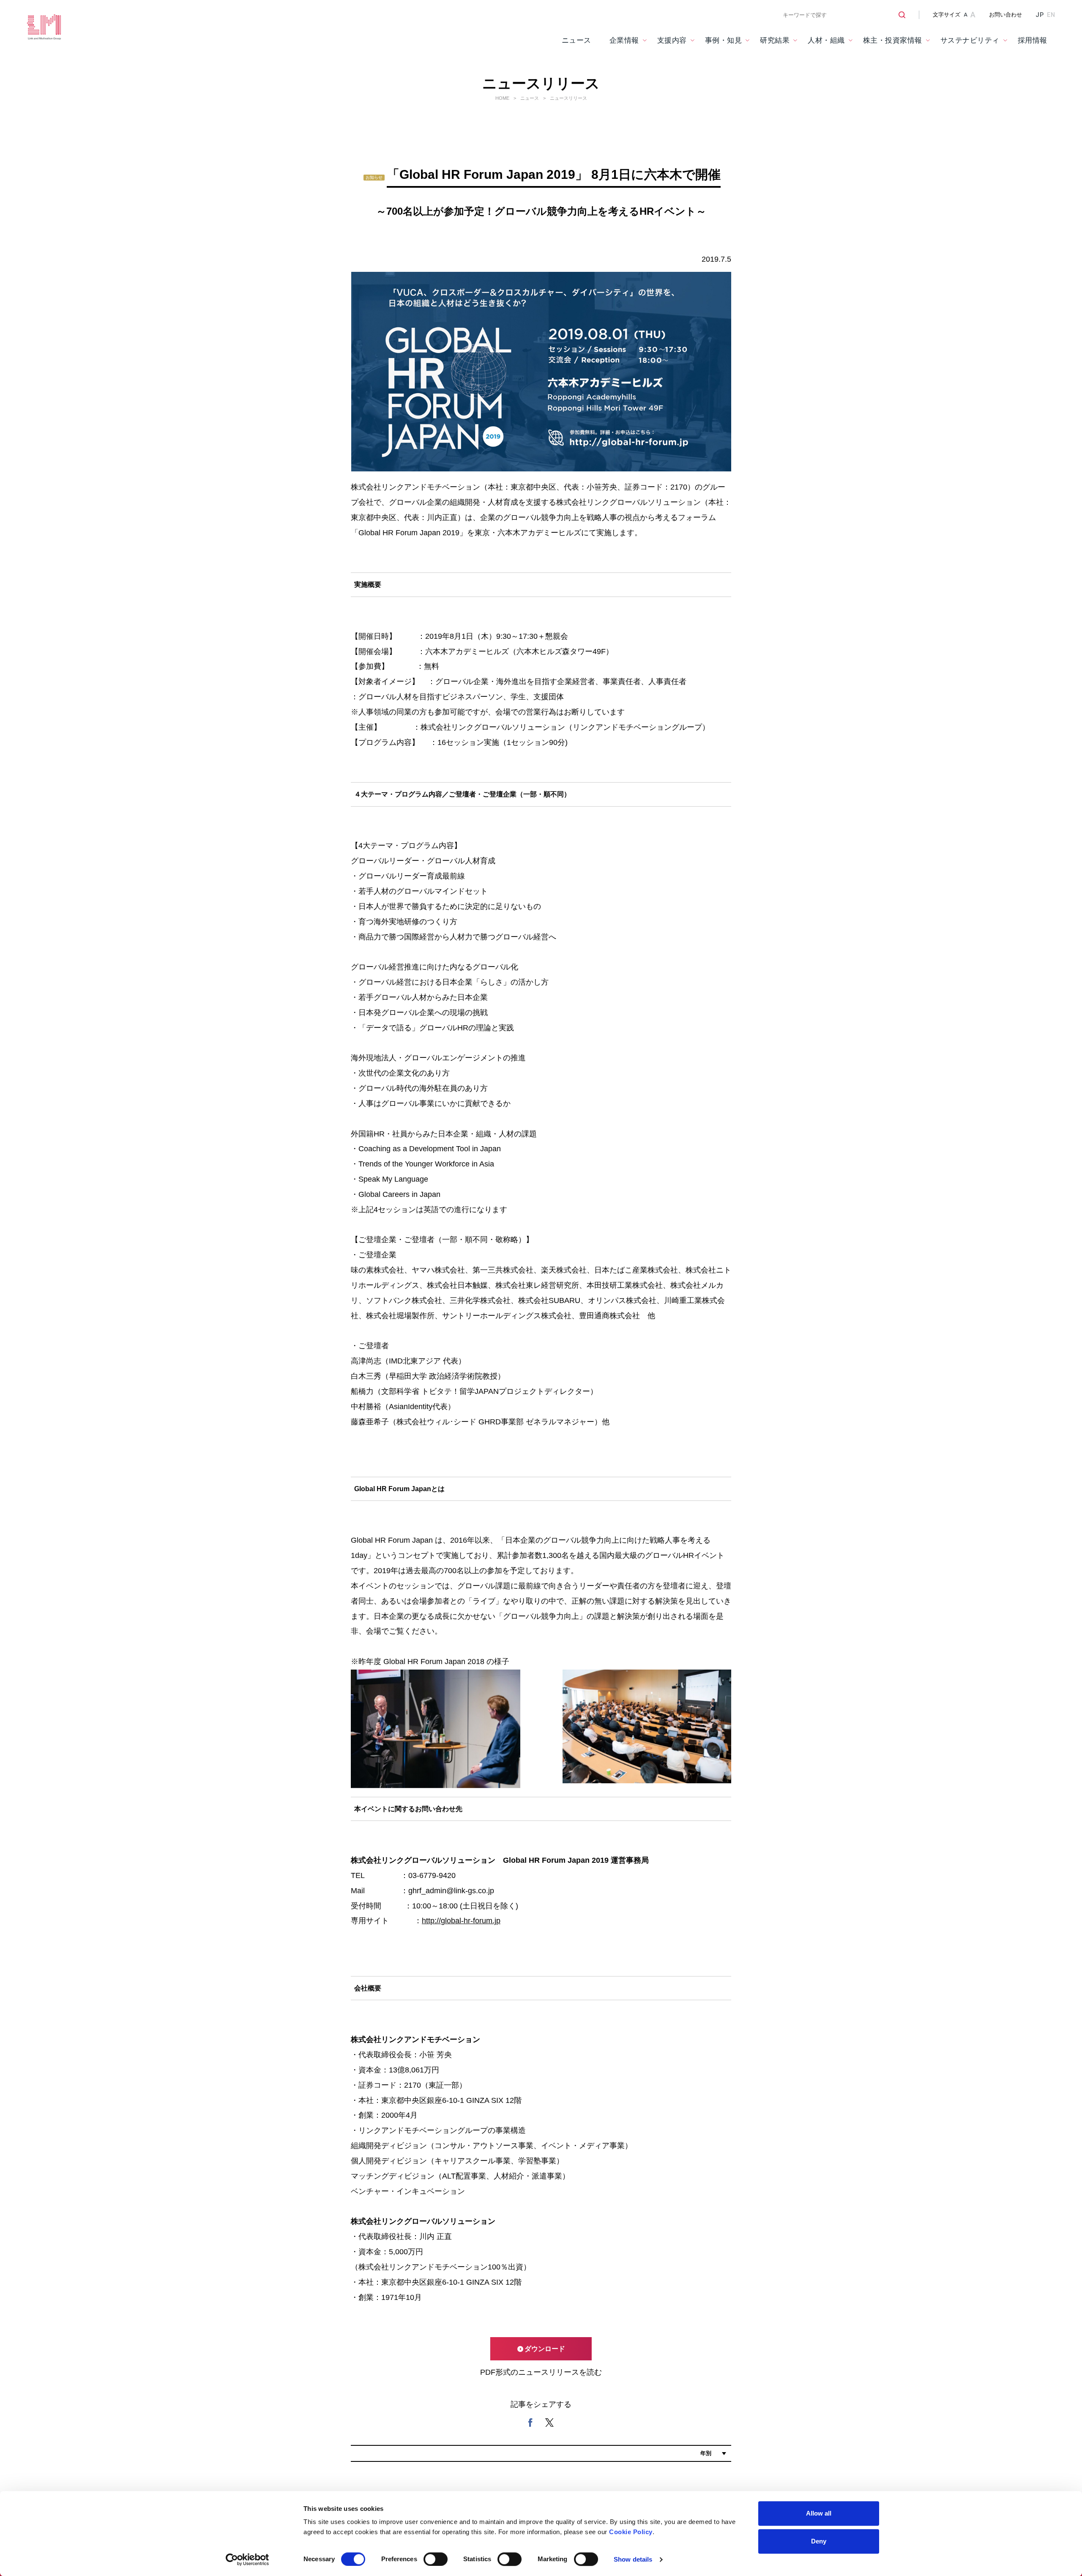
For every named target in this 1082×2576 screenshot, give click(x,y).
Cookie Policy (631, 2532)
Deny (819, 2541)
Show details (633, 2559)
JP (1040, 15)
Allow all (819, 2513)
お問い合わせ (1005, 15)
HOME (502, 98)
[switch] (436, 2559)
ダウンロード (545, 2349)
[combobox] (841, 15)
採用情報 (1033, 40)
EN (1051, 15)
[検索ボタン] (899, 15)
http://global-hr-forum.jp (461, 1921)
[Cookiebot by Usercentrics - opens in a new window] (247, 2560)
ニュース (577, 40)
